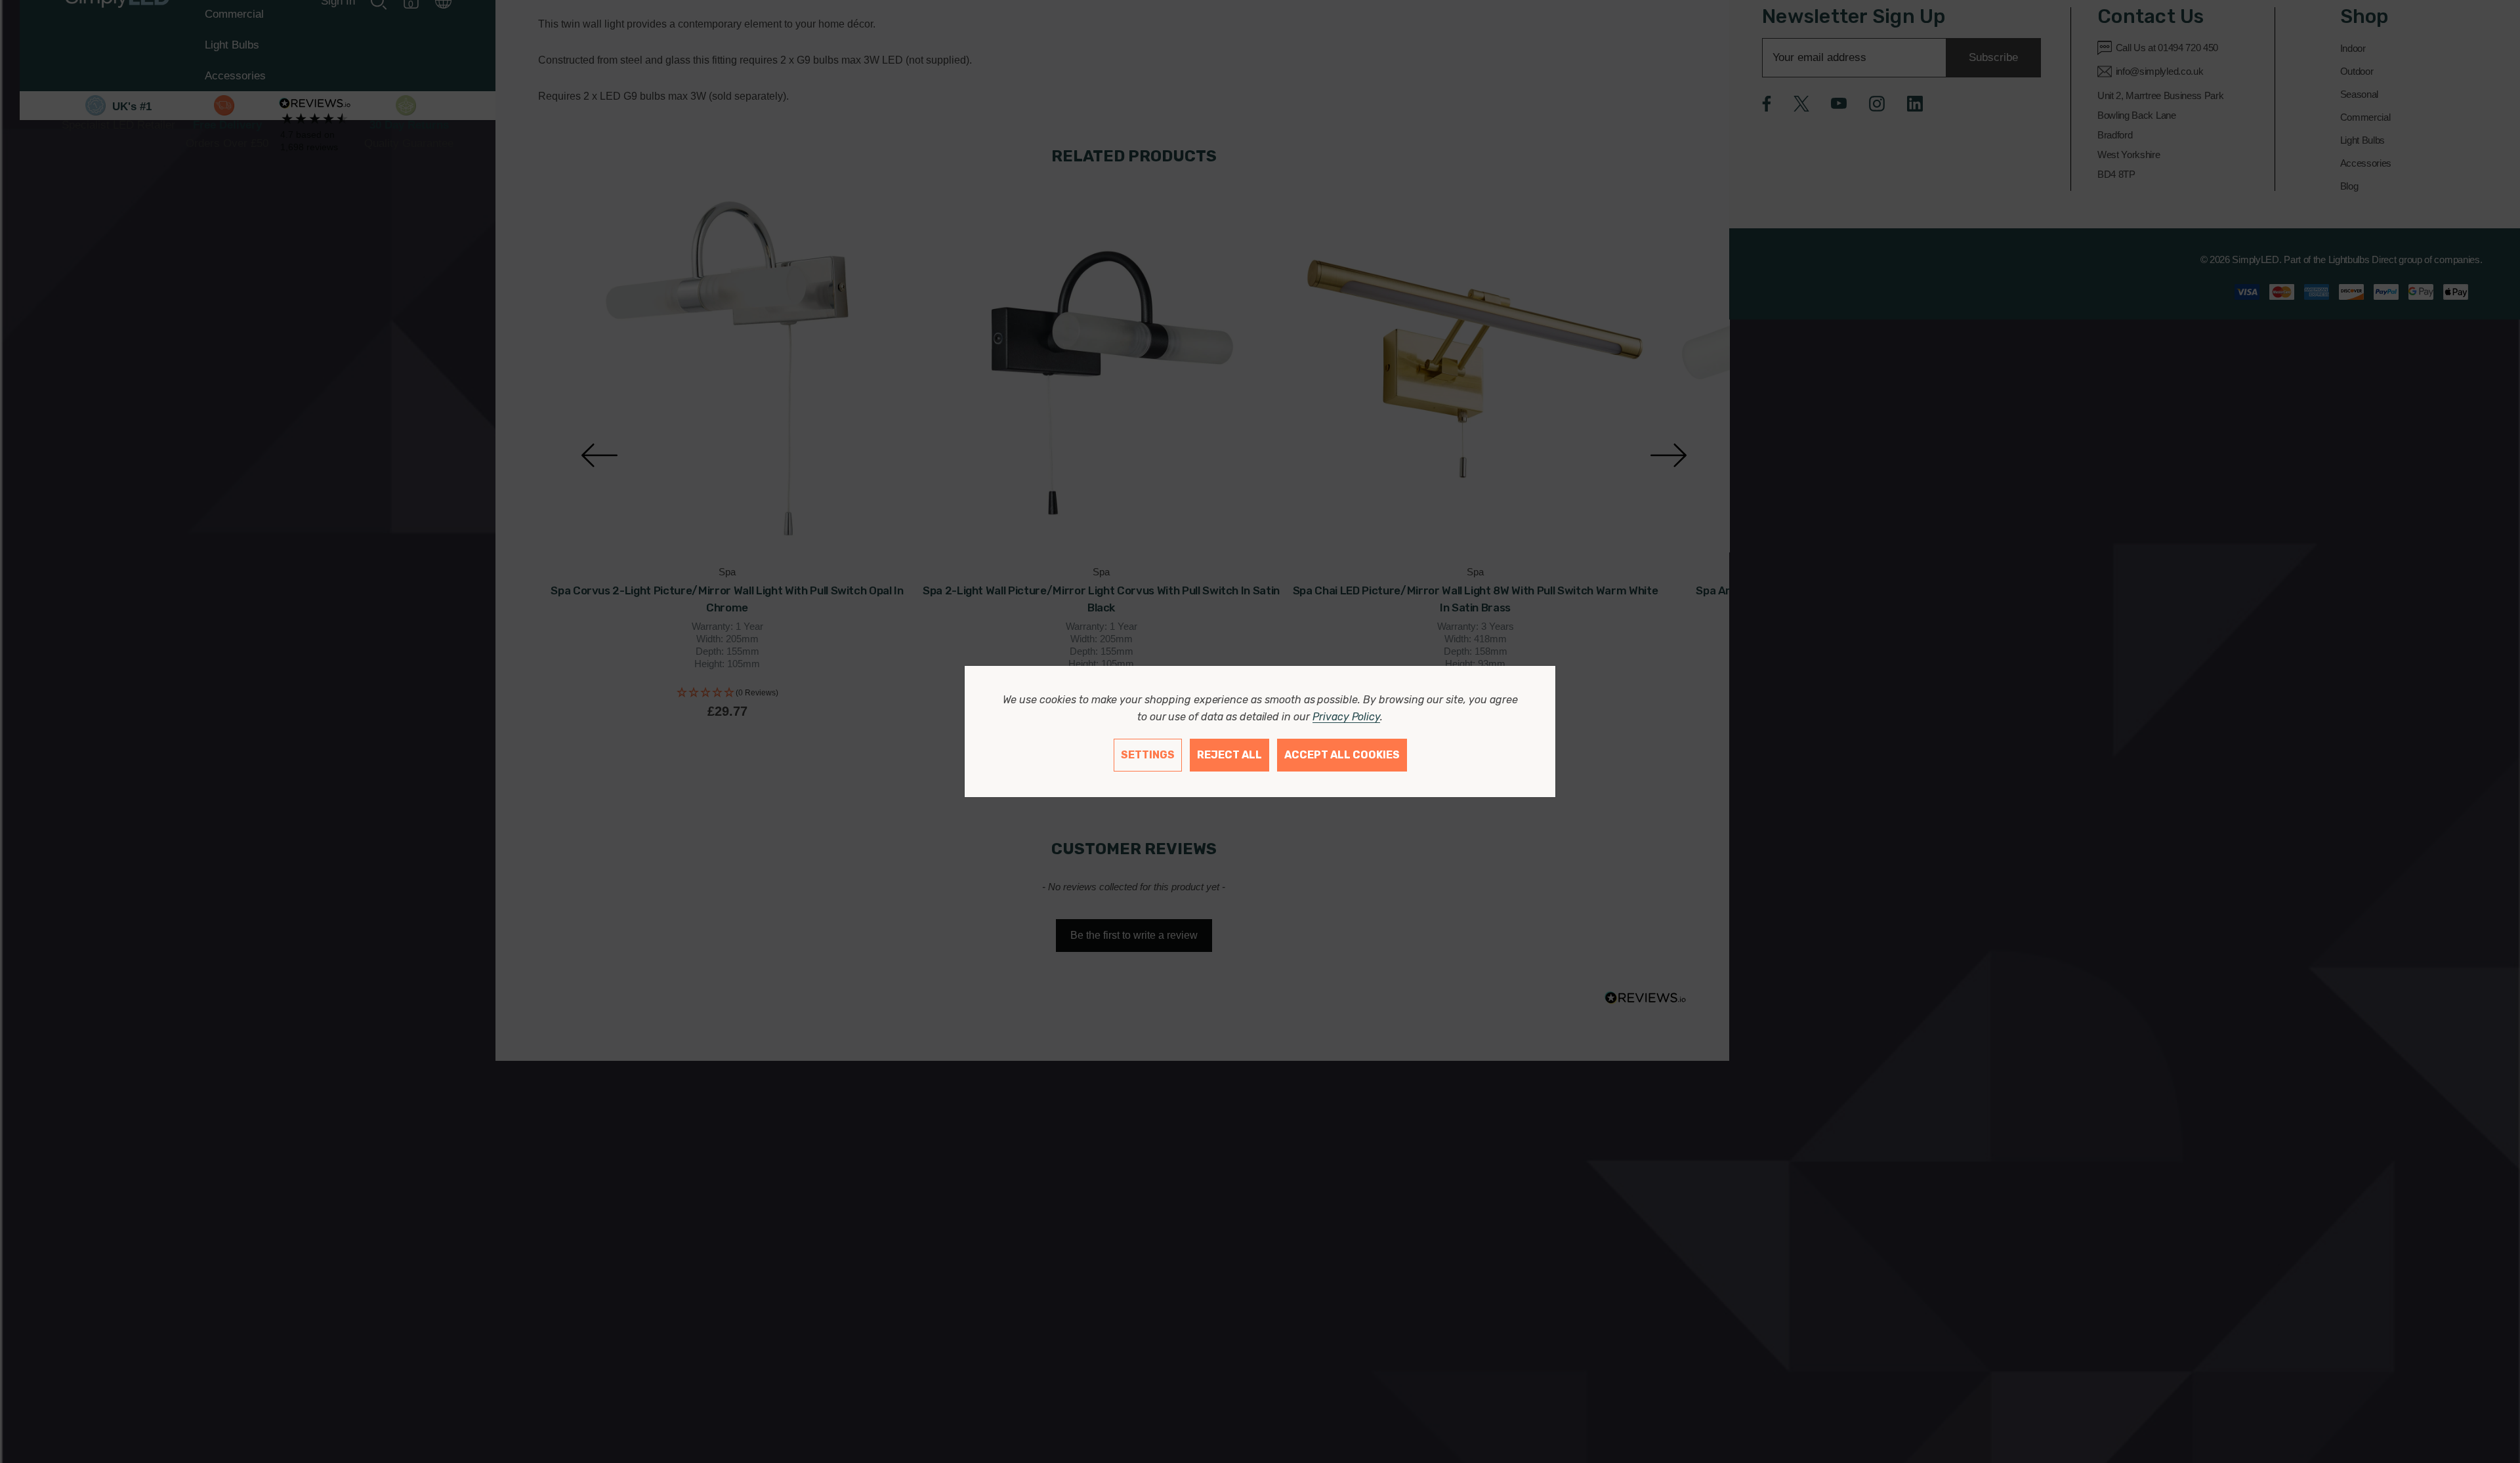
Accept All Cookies (1342, 755)
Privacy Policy (1346, 717)
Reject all (1229, 755)
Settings (1148, 755)
